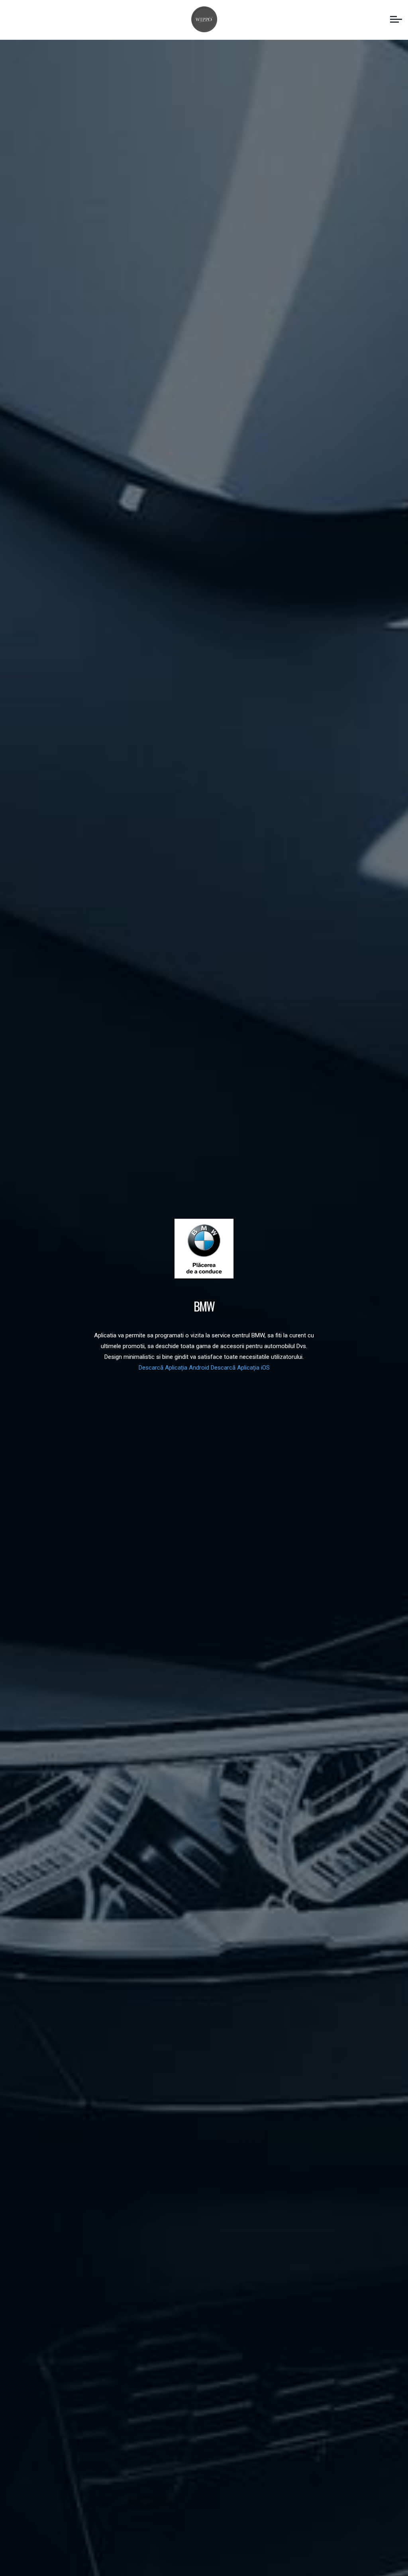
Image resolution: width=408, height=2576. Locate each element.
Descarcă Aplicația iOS (240, 1368)
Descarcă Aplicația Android (175, 1368)
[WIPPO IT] (204, 19)
